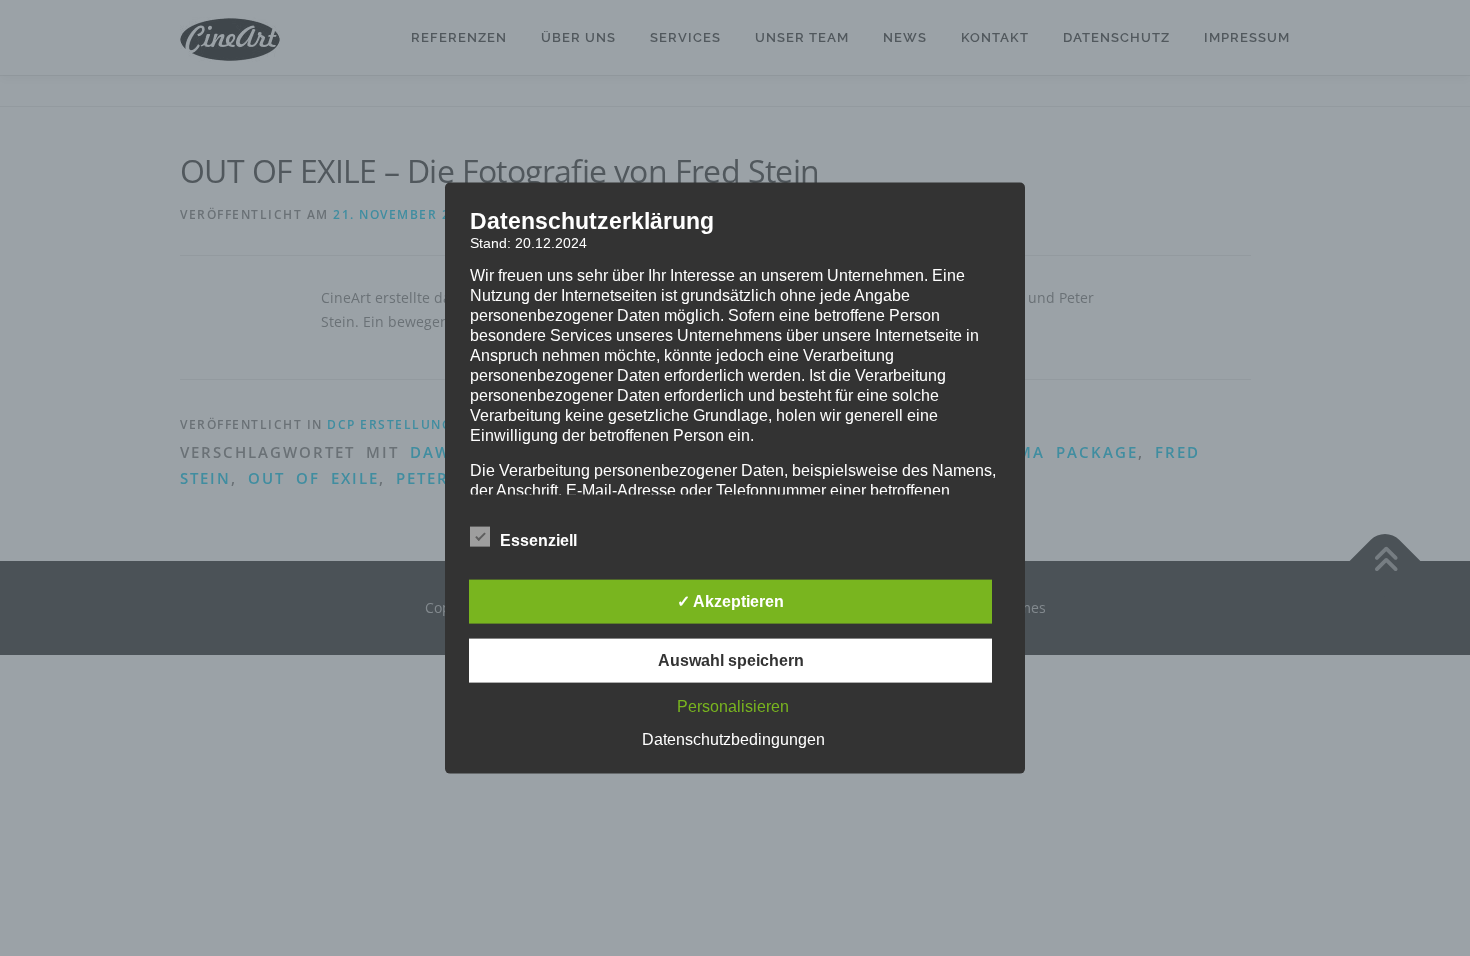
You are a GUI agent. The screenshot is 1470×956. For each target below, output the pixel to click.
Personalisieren (733, 705)
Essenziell (538, 539)
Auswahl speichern (731, 659)
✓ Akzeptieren (730, 600)
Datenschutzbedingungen (733, 738)
